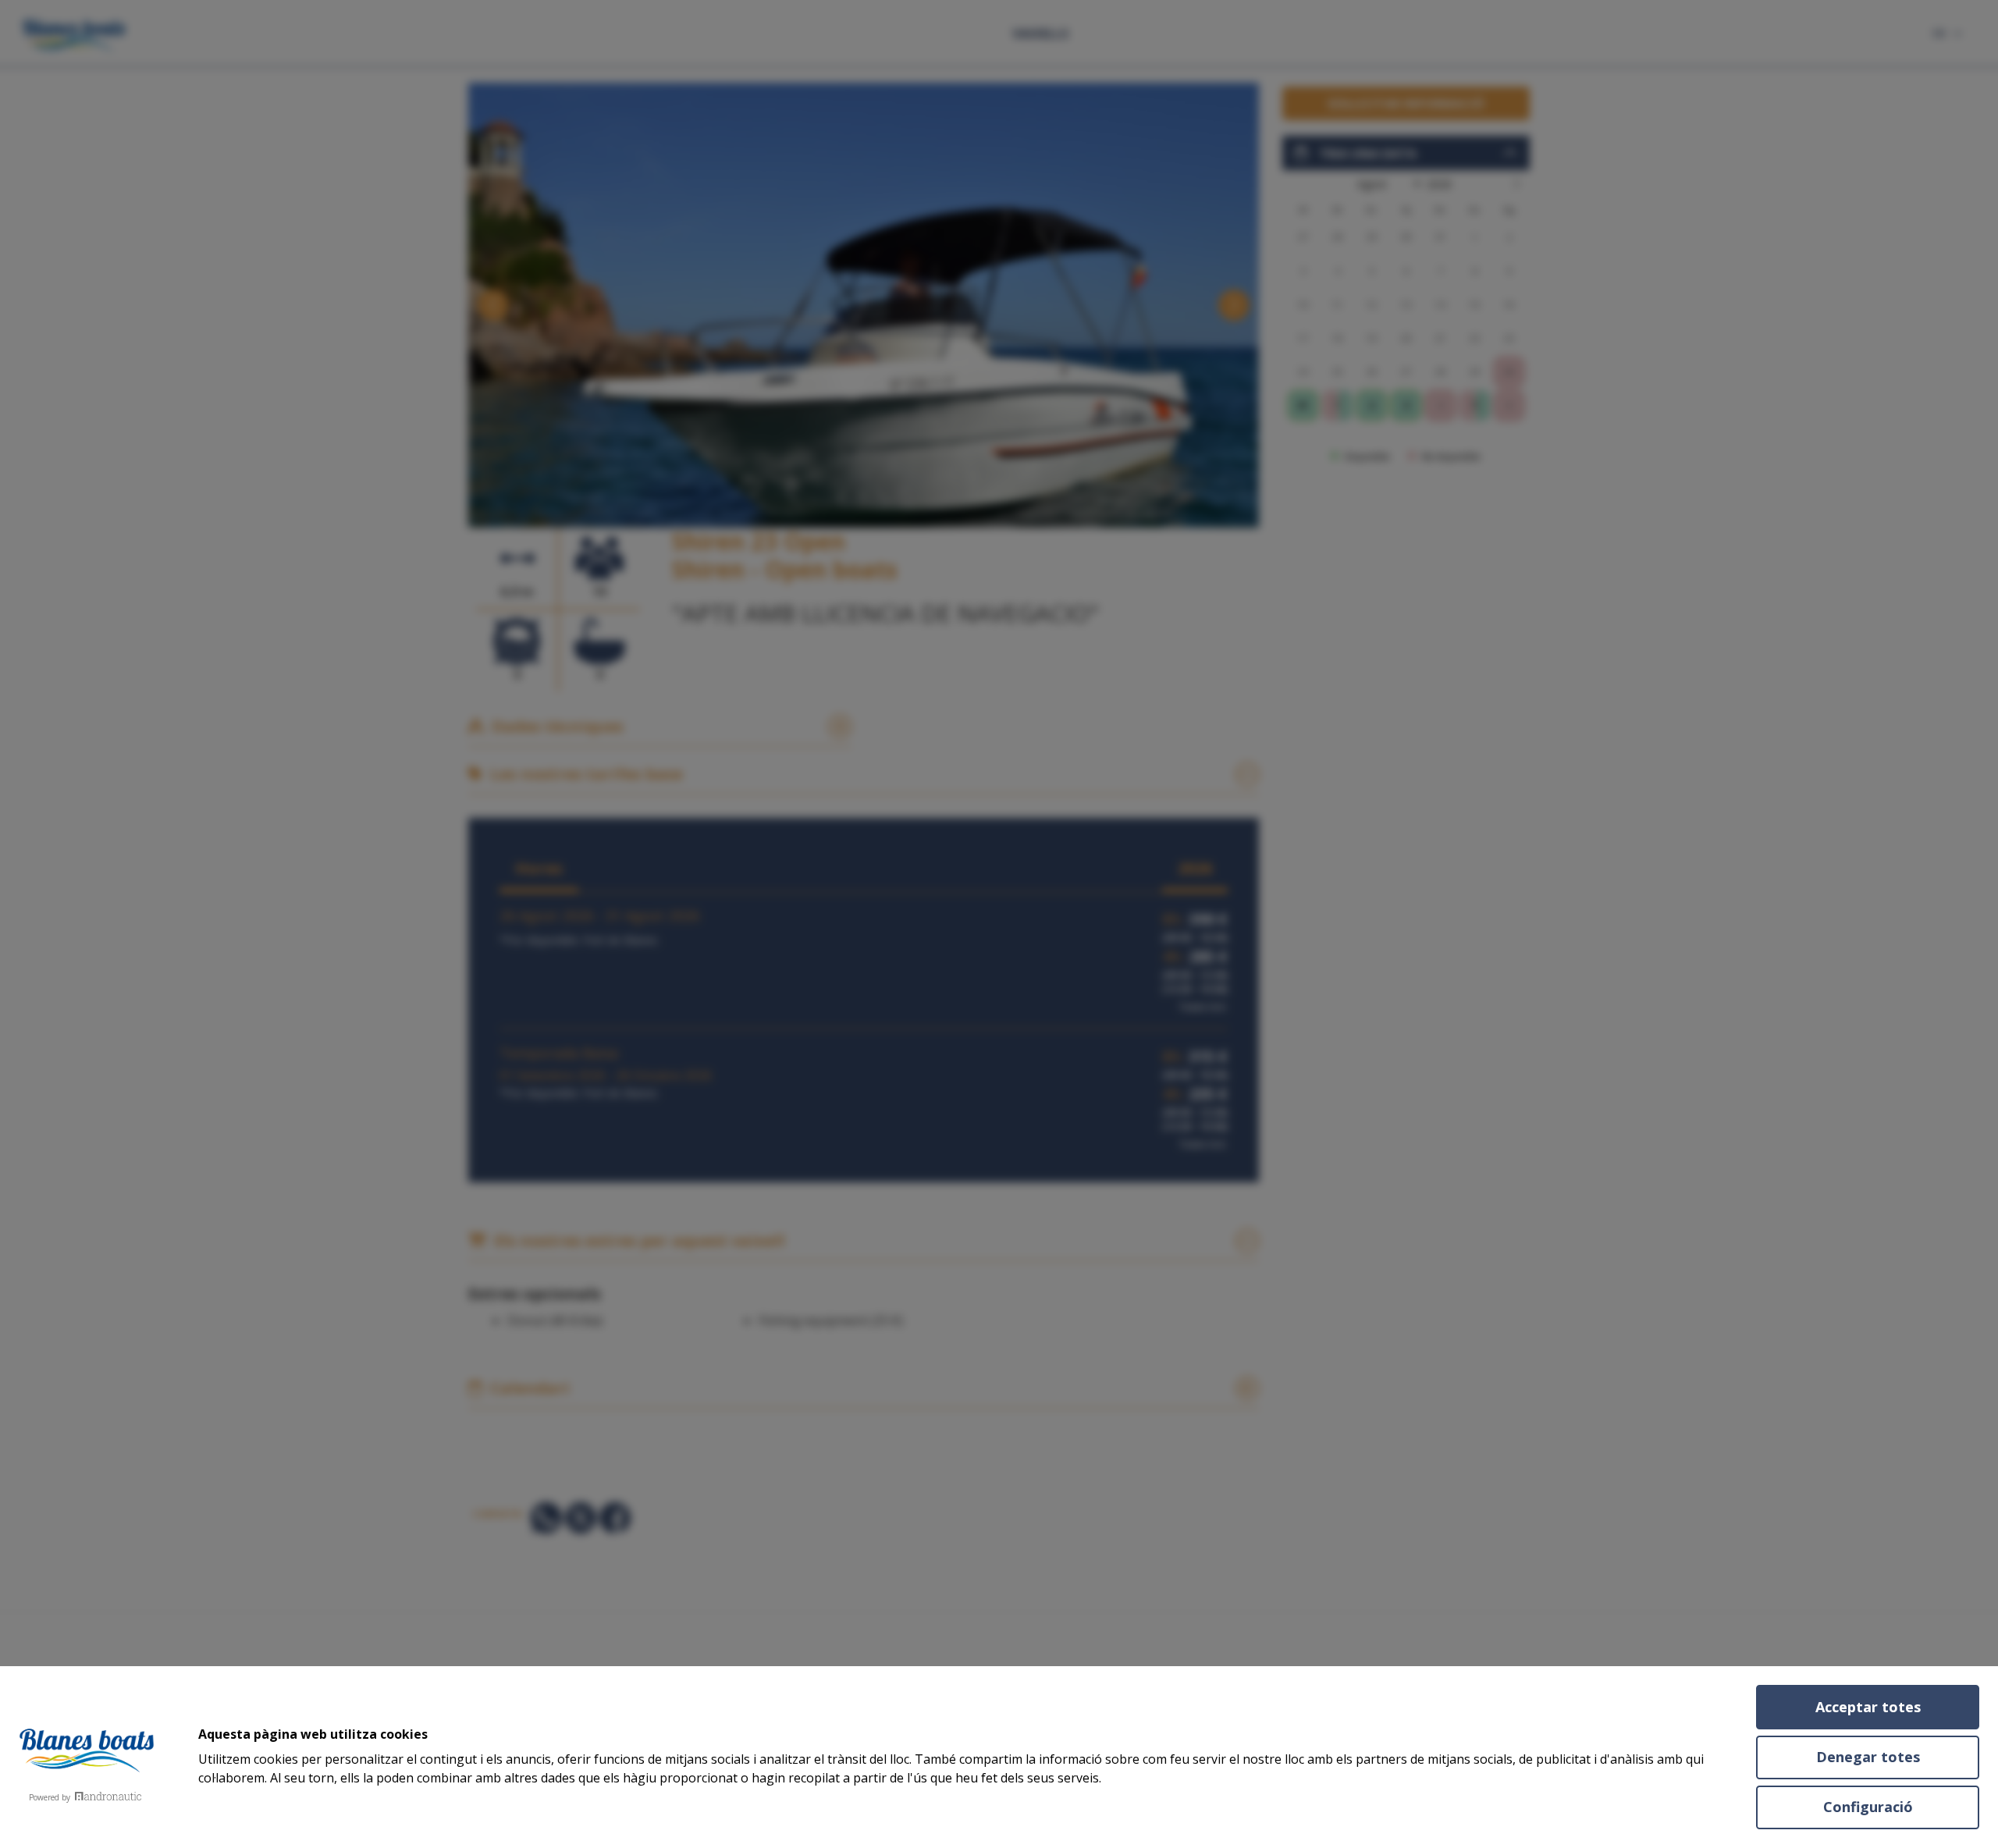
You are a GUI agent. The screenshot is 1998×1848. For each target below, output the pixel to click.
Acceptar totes (1868, 1707)
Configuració (1868, 1807)
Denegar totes (1868, 1757)
